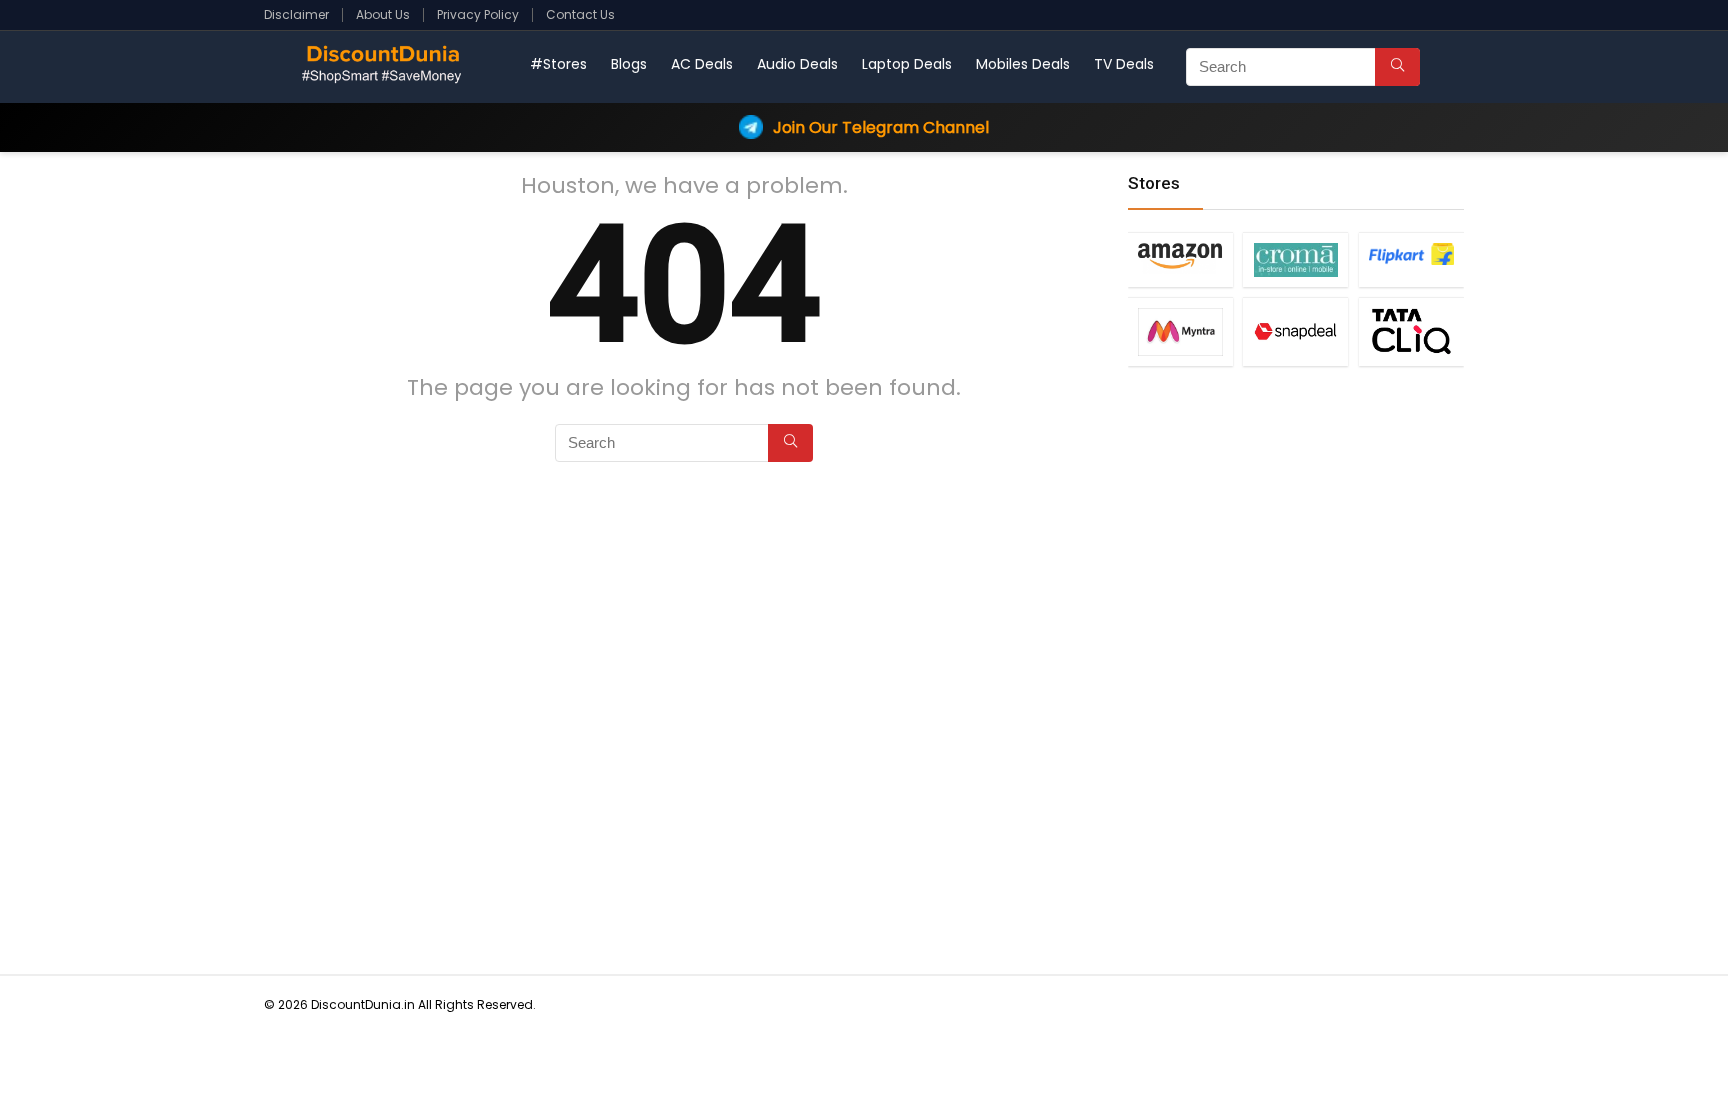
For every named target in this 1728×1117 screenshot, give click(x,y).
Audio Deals (797, 64)
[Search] (1397, 67)
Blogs (629, 64)
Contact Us (580, 14)
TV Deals (1124, 64)
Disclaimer (296, 14)
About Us (383, 14)
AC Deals (702, 64)
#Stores (558, 64)
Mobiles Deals (1023, 64)
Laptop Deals (907, 64)
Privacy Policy (478, 14)
